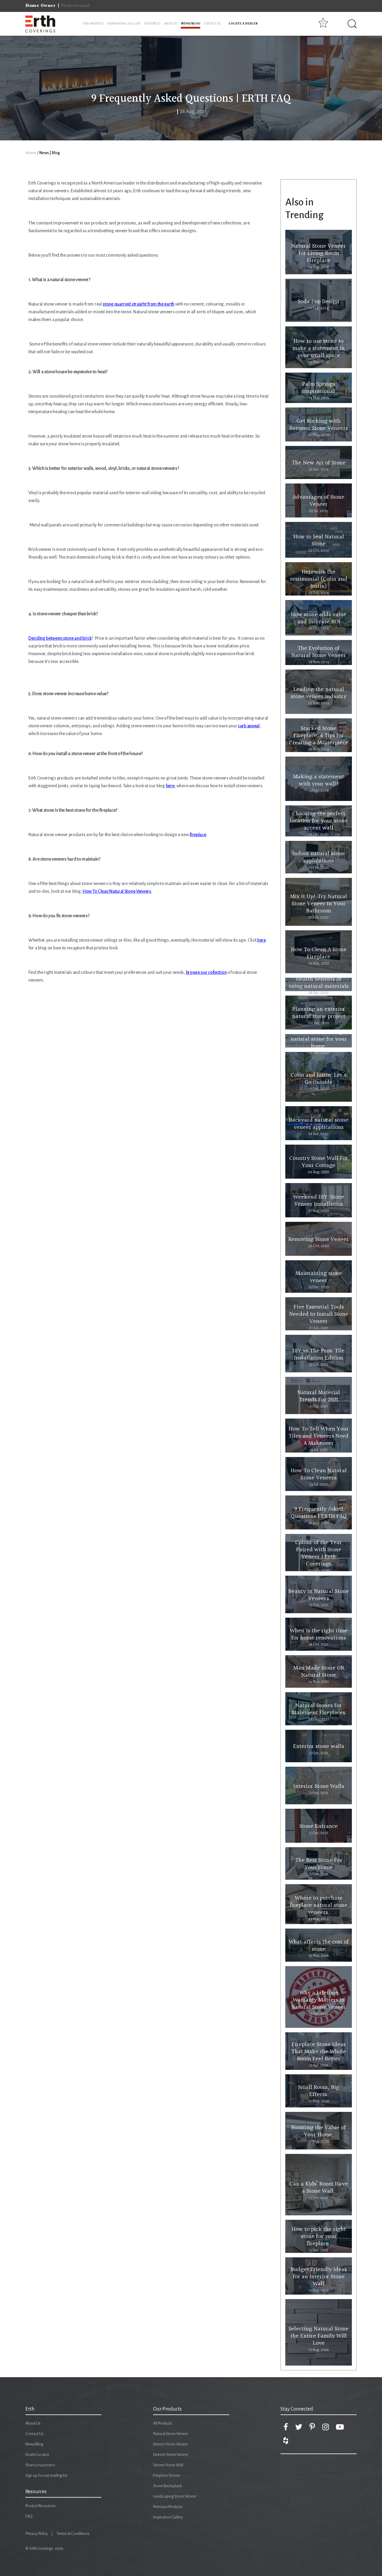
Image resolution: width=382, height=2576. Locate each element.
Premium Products (168, 2507)
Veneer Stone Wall (168, 2465)
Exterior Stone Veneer (171, 2455)
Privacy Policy (37, 2534)
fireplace (198, 835)
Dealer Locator (37, 2455)
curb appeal (249, 726)
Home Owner (40, 6)
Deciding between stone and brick (60, 638)
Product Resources (40, 2506)
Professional (75, 6)
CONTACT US (212, 24)
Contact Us (34, 2434)
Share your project (40, 2465)
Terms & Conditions (73, 2534)
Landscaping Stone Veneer (175, 2496)
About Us (33, 2423)
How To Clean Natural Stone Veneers (117, 891)
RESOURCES (152, 24)
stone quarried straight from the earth (138, 304)
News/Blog (34, 2444)
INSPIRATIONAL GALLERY (124, 24)
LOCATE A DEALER (243, 24)
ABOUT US (171, 24)
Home (31, 153)
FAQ (29, 2516)
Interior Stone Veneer (170, 2444)
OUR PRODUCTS (93, 24)
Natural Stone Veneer (171, 2434)
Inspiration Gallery (168, 2517)
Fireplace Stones (167, 2476)
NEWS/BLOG (191, 24)
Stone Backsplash (168, 2486)
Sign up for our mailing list (46, 2476)
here (170, 786)
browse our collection (206, 972)
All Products (163, 2423)
